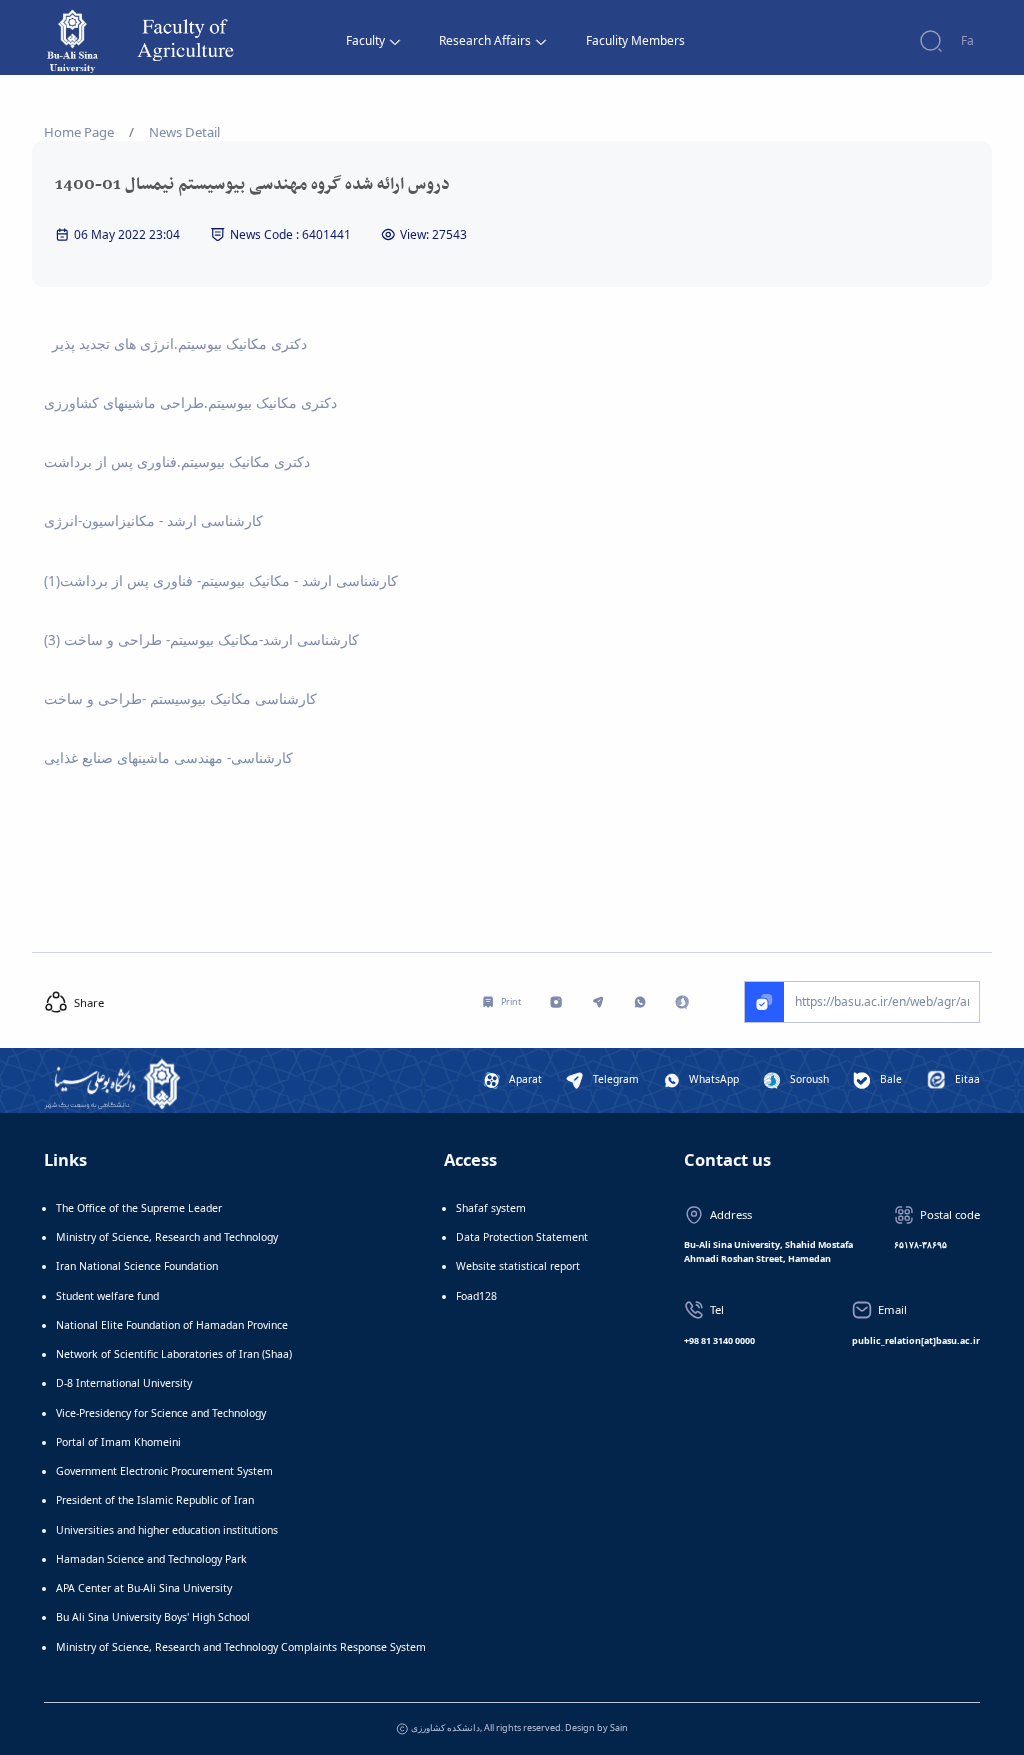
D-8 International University (124, 1383)
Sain (619, 1727)
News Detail (184, 132)
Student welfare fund (107, 1296)
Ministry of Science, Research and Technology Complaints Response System (241, 1647)
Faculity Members (635, 40)
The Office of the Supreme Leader (139, 1208)
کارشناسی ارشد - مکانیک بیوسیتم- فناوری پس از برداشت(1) (221, 581)
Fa (967, 40)
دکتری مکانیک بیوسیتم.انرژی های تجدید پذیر (177, 344)
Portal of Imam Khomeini (118, 1442)
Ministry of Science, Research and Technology (167, 1237)
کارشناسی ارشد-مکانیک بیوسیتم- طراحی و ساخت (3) (201, 640)
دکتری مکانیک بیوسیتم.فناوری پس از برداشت (177, 462)
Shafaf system (491, 1208)
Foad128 (476, 1296)
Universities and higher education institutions (167, 1530)
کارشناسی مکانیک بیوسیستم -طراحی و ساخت (180, 699)
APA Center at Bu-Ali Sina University (144, 1588)
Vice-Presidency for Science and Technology (161, 1413)
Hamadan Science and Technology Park (151, 1559)
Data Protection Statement (522, 1237)
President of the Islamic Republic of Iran (155, 1500)
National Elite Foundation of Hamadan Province (172, 1325)
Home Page (79, 132)
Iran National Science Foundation (137, 1266)
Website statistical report (518, 1266)
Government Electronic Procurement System (164, 1471)
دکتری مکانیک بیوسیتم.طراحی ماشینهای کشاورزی (190, 403)
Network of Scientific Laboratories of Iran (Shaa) (174, 1354)
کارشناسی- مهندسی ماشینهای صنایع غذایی (168, 758)
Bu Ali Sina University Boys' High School (153, 1617)
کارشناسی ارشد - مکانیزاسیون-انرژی (153, 521)
